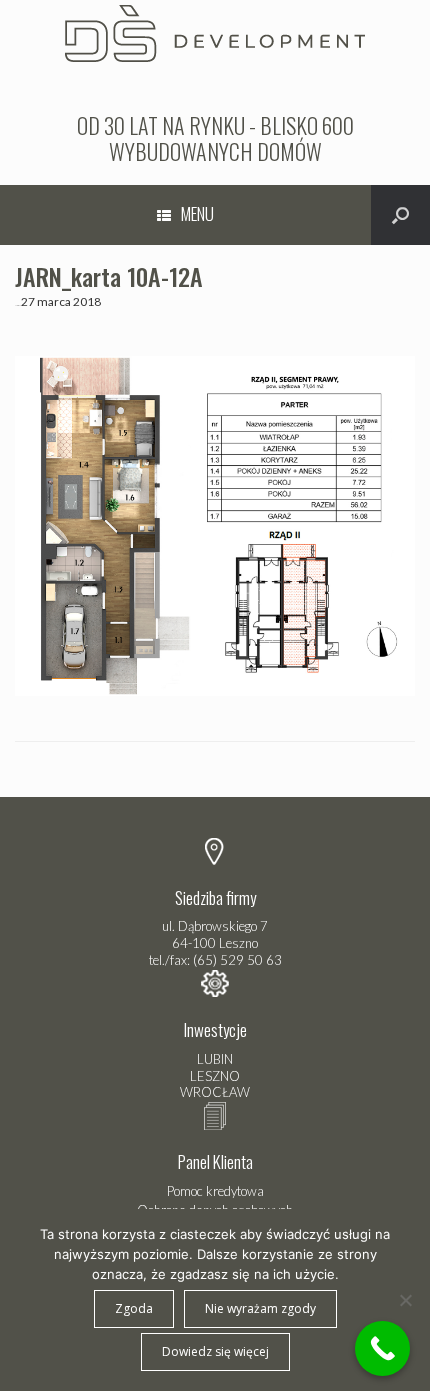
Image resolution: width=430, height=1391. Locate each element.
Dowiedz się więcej (215, 1351)
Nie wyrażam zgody (260, 1308)
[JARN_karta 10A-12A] (215, 691)
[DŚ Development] (215, 31)
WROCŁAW (215, 1092)
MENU (197, 213)
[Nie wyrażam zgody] (405, 1300)
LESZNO (215, 1076)
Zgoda (134, 1308)
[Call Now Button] (382, 1348)
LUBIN (215, 1059)
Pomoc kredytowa (215, 1191)
